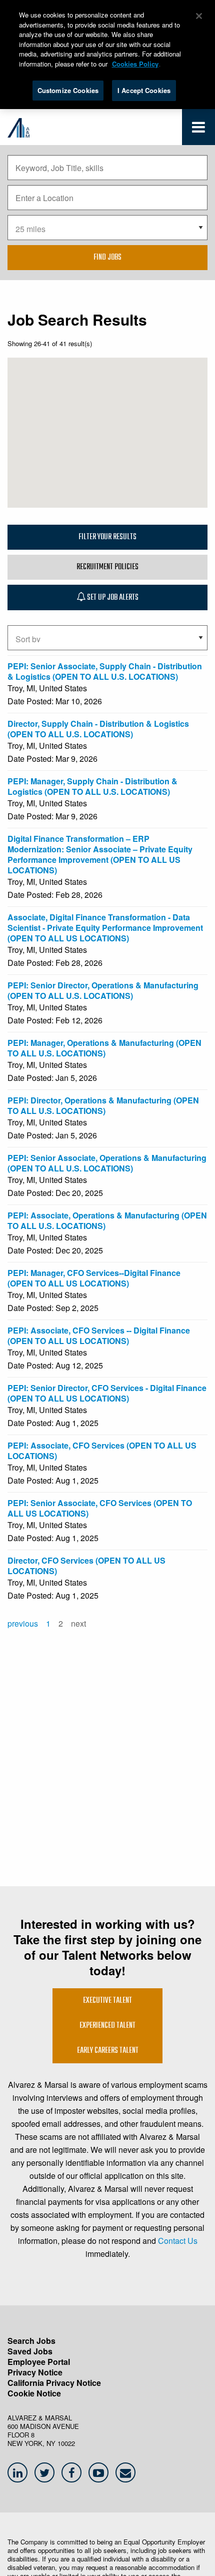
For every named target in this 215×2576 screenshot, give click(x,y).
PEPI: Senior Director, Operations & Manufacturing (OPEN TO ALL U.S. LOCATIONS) (103, 990)
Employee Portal (39, 2362)
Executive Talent (107, 2001)
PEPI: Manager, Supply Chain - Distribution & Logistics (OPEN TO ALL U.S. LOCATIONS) (92, 786)
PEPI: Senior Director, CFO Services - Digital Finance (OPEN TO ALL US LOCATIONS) (107, 1393)
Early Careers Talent (108, 2051)
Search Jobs (31, 2341)
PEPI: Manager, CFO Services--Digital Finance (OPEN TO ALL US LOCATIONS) (94, 1278)
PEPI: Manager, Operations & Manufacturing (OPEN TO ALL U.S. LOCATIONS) (104, 1048)
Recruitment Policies (107, 567)
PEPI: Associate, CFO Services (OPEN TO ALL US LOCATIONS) (102, 1451)
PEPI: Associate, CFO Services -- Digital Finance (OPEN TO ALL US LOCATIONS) (99, 1336)
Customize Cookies (68, 90)
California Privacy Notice (54, 2383)
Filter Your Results (107, 537)
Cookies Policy (135, 64)
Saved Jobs (30, 2351)
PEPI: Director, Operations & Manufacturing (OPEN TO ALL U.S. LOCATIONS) (103, 1105)
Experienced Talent (107, 2026)
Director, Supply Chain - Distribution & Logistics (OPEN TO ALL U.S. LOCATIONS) (98, 729)
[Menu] (198, 129)
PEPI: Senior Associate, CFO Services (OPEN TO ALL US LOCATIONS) (100, 1508)
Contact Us (178, 2241)
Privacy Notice (35, 2372)
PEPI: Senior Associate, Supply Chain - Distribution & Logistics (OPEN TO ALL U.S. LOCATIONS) (105, 671)
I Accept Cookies (144, 90)
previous (23, 1623)
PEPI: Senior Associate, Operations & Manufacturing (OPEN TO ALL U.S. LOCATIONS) (107, 1163)
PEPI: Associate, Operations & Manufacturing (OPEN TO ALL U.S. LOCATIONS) (107, 1220)
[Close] (199, 16)
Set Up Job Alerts (112, 598)
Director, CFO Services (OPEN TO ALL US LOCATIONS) (86, 1566)
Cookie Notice (34, 2393)
